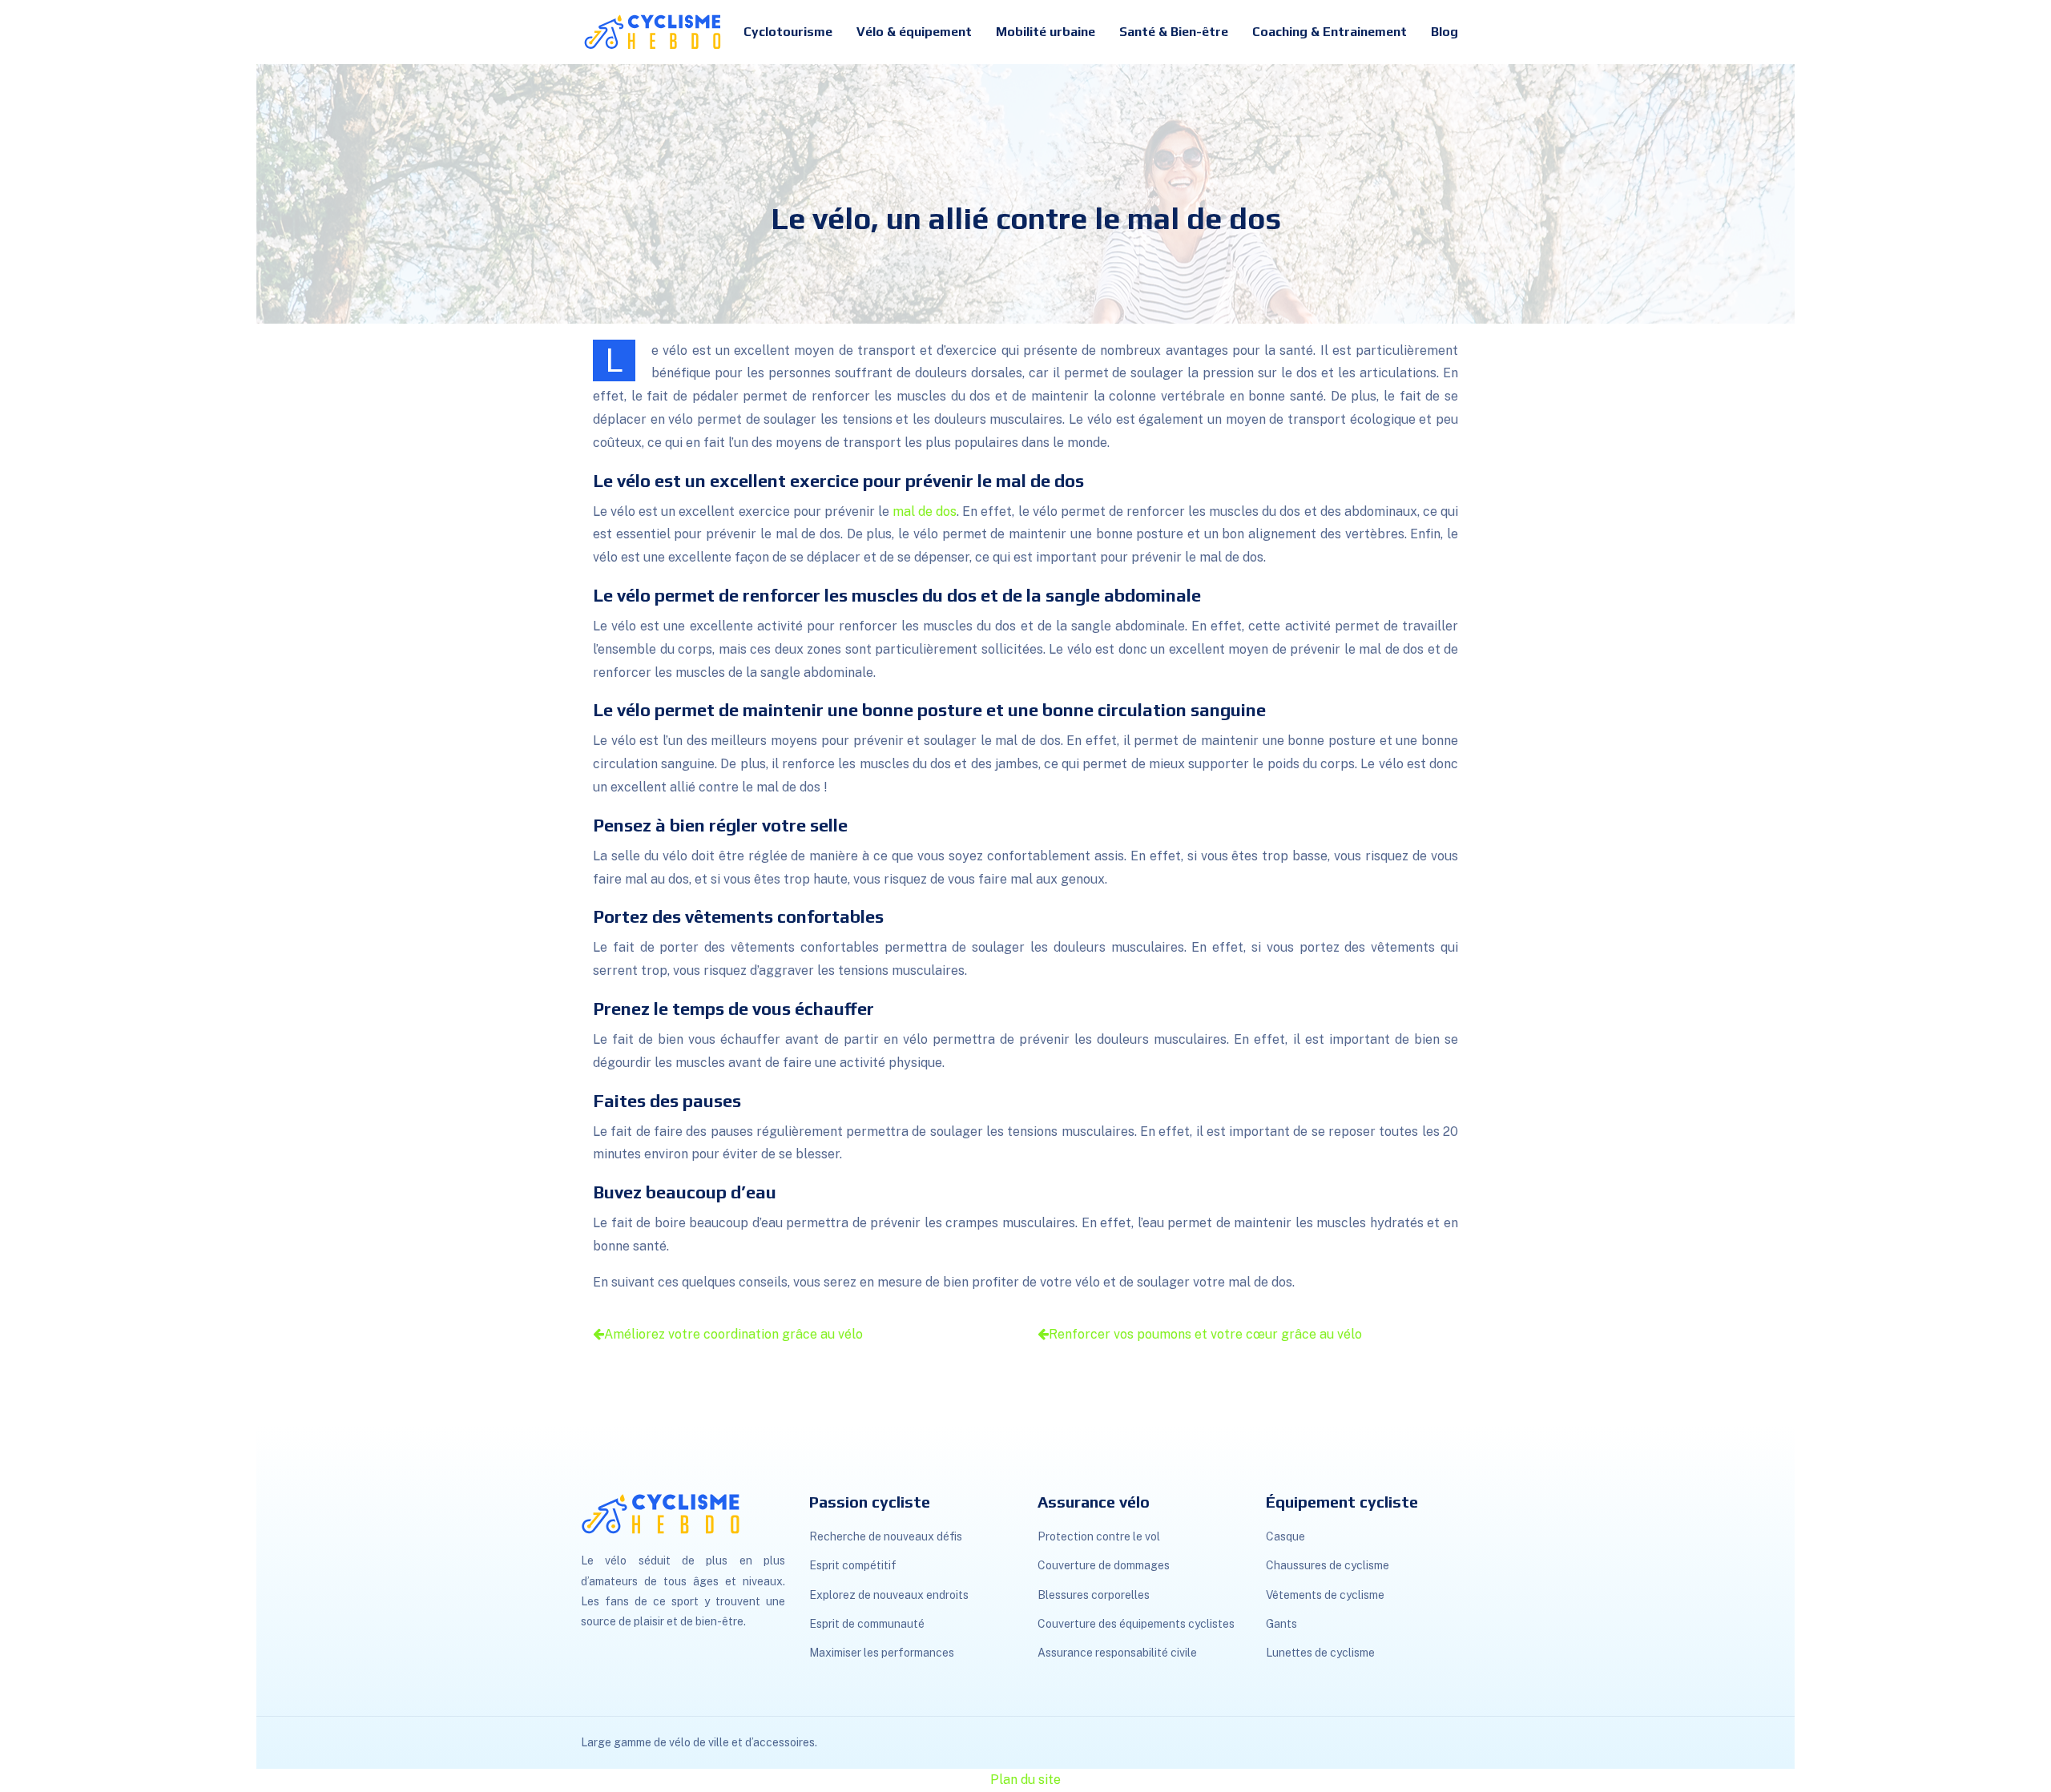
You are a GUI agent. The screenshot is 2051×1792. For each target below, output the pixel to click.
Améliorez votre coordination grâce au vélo (733, 1334)
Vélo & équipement (914, 32)
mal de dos (925, 511)
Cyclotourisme (788, 32)
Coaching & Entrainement (1330, 32)
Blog (1445, 32)
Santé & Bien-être (1174, 32)
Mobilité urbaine (1046, 32)
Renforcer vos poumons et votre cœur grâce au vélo (1205, 1334)
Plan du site (1025, 1780)
